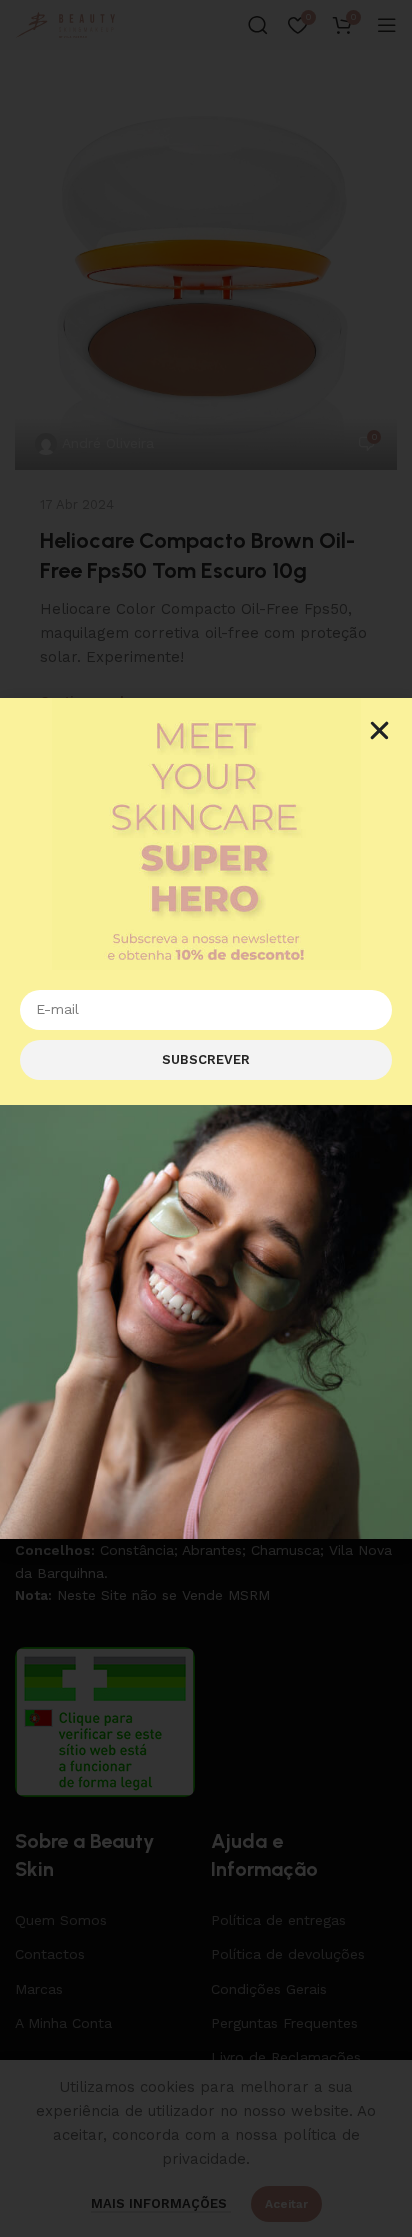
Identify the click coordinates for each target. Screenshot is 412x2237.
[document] (206, 1118)
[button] (379, 730)
